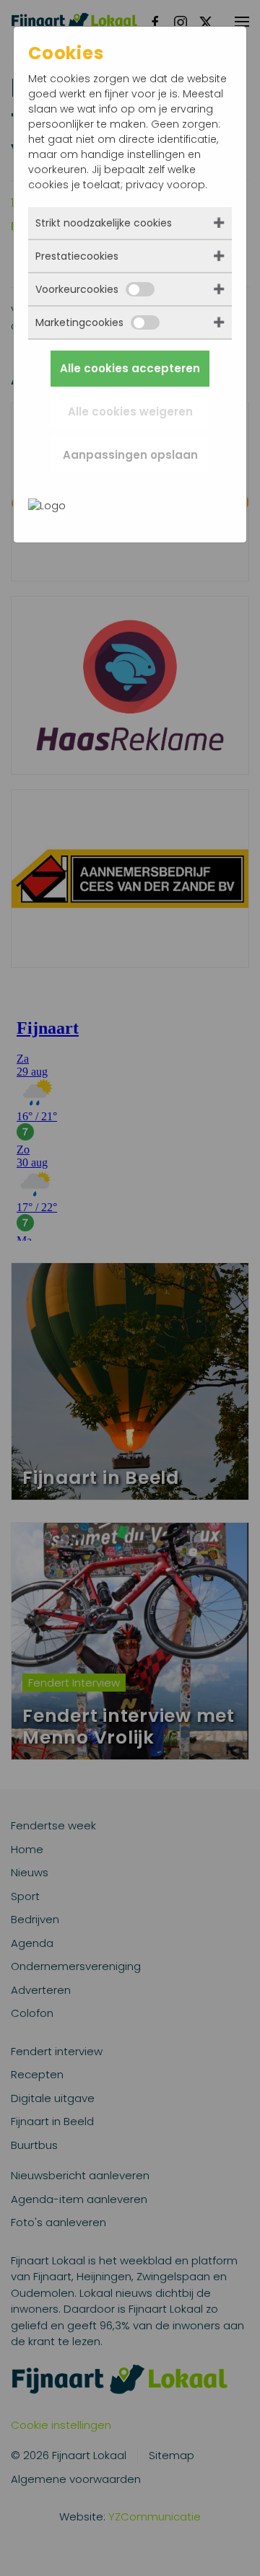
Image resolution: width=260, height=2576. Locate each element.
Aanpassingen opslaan (130, 455)
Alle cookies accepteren (130, 368)
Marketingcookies (79, 322)
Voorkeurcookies (77, 289)
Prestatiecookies (77, 256)
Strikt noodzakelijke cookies (104, 223)
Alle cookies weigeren (130, 412)
